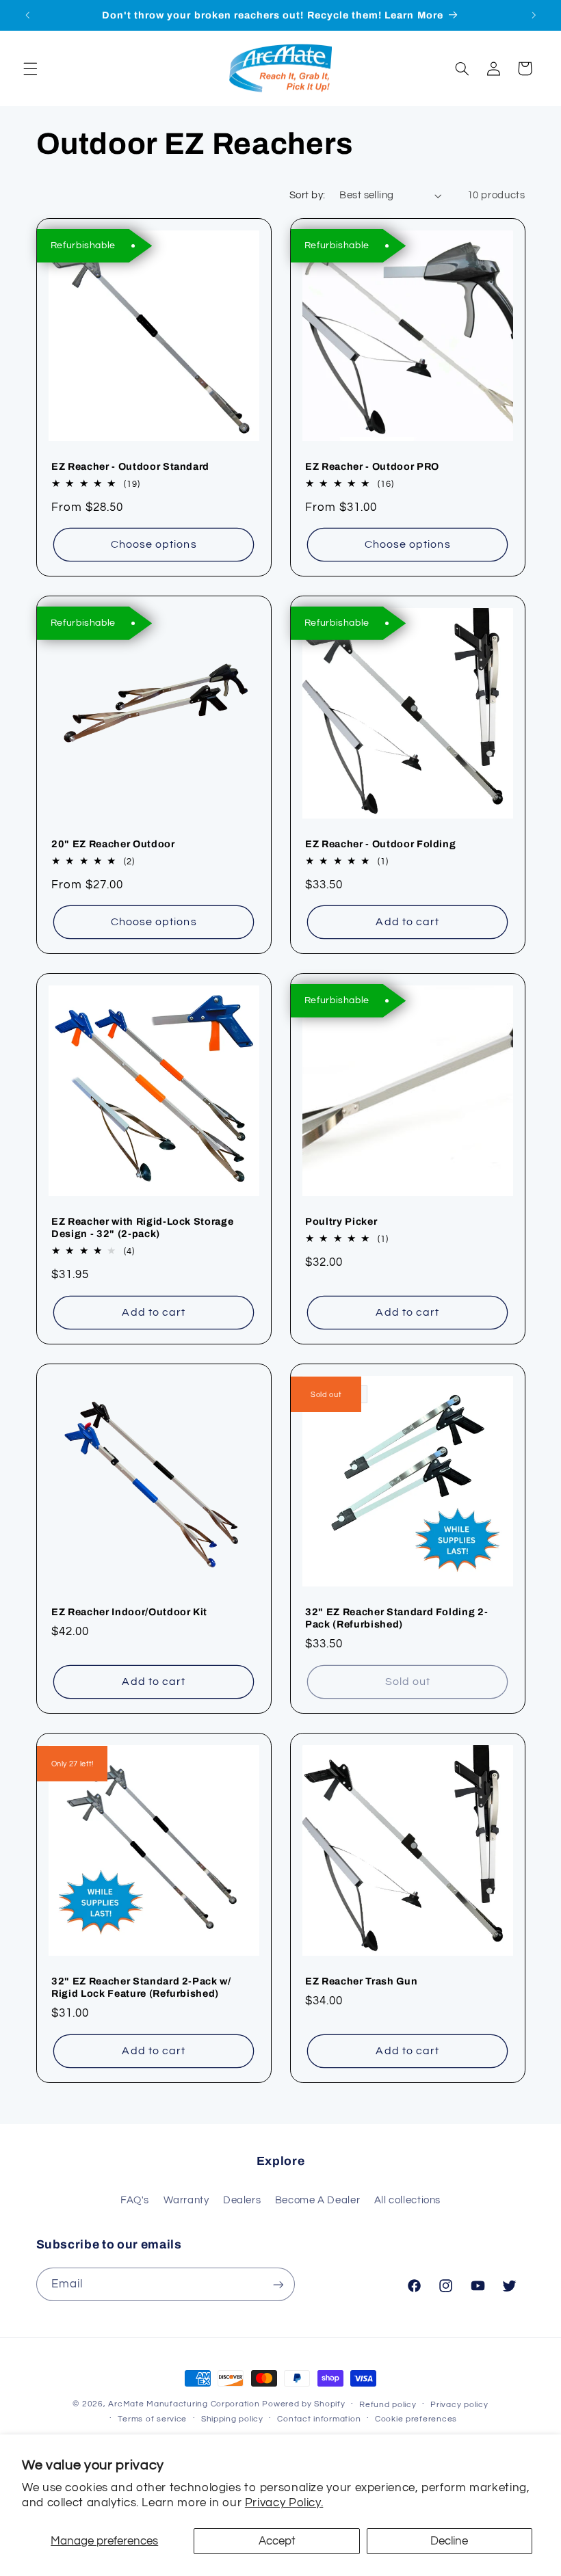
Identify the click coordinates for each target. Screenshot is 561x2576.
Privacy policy (459, 2405)
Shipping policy (232, 2419)
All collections (407, 2200)
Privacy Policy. (284, 2503)
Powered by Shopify (303, 2404)
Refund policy (388, 2405)
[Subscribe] (278, 2284)
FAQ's (135, 2200)
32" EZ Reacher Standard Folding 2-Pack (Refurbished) (396, 1618)
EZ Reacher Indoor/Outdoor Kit (129, 1612)
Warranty (186, 2200)
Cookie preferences (416, 2419)
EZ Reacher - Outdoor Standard (130, 466)
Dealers (242, 2200)
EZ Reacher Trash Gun (361, 1981)
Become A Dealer (317, 2200)
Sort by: (307, 195)
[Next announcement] (534, 15)
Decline (449, 2541)
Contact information (319, 2419)
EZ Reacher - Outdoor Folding (380, 844)
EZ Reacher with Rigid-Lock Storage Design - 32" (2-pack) (142, 1228)
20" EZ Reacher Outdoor (113, 844)
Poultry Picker (341, 1222)
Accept (277, 2541)
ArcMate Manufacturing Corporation (184, 2404)
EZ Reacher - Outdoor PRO (372, 466)
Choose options (153, 544)
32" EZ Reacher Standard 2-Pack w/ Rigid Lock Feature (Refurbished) (141, 1987)
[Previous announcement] (27, 15)
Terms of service (152, 2419)
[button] (30, 68)
